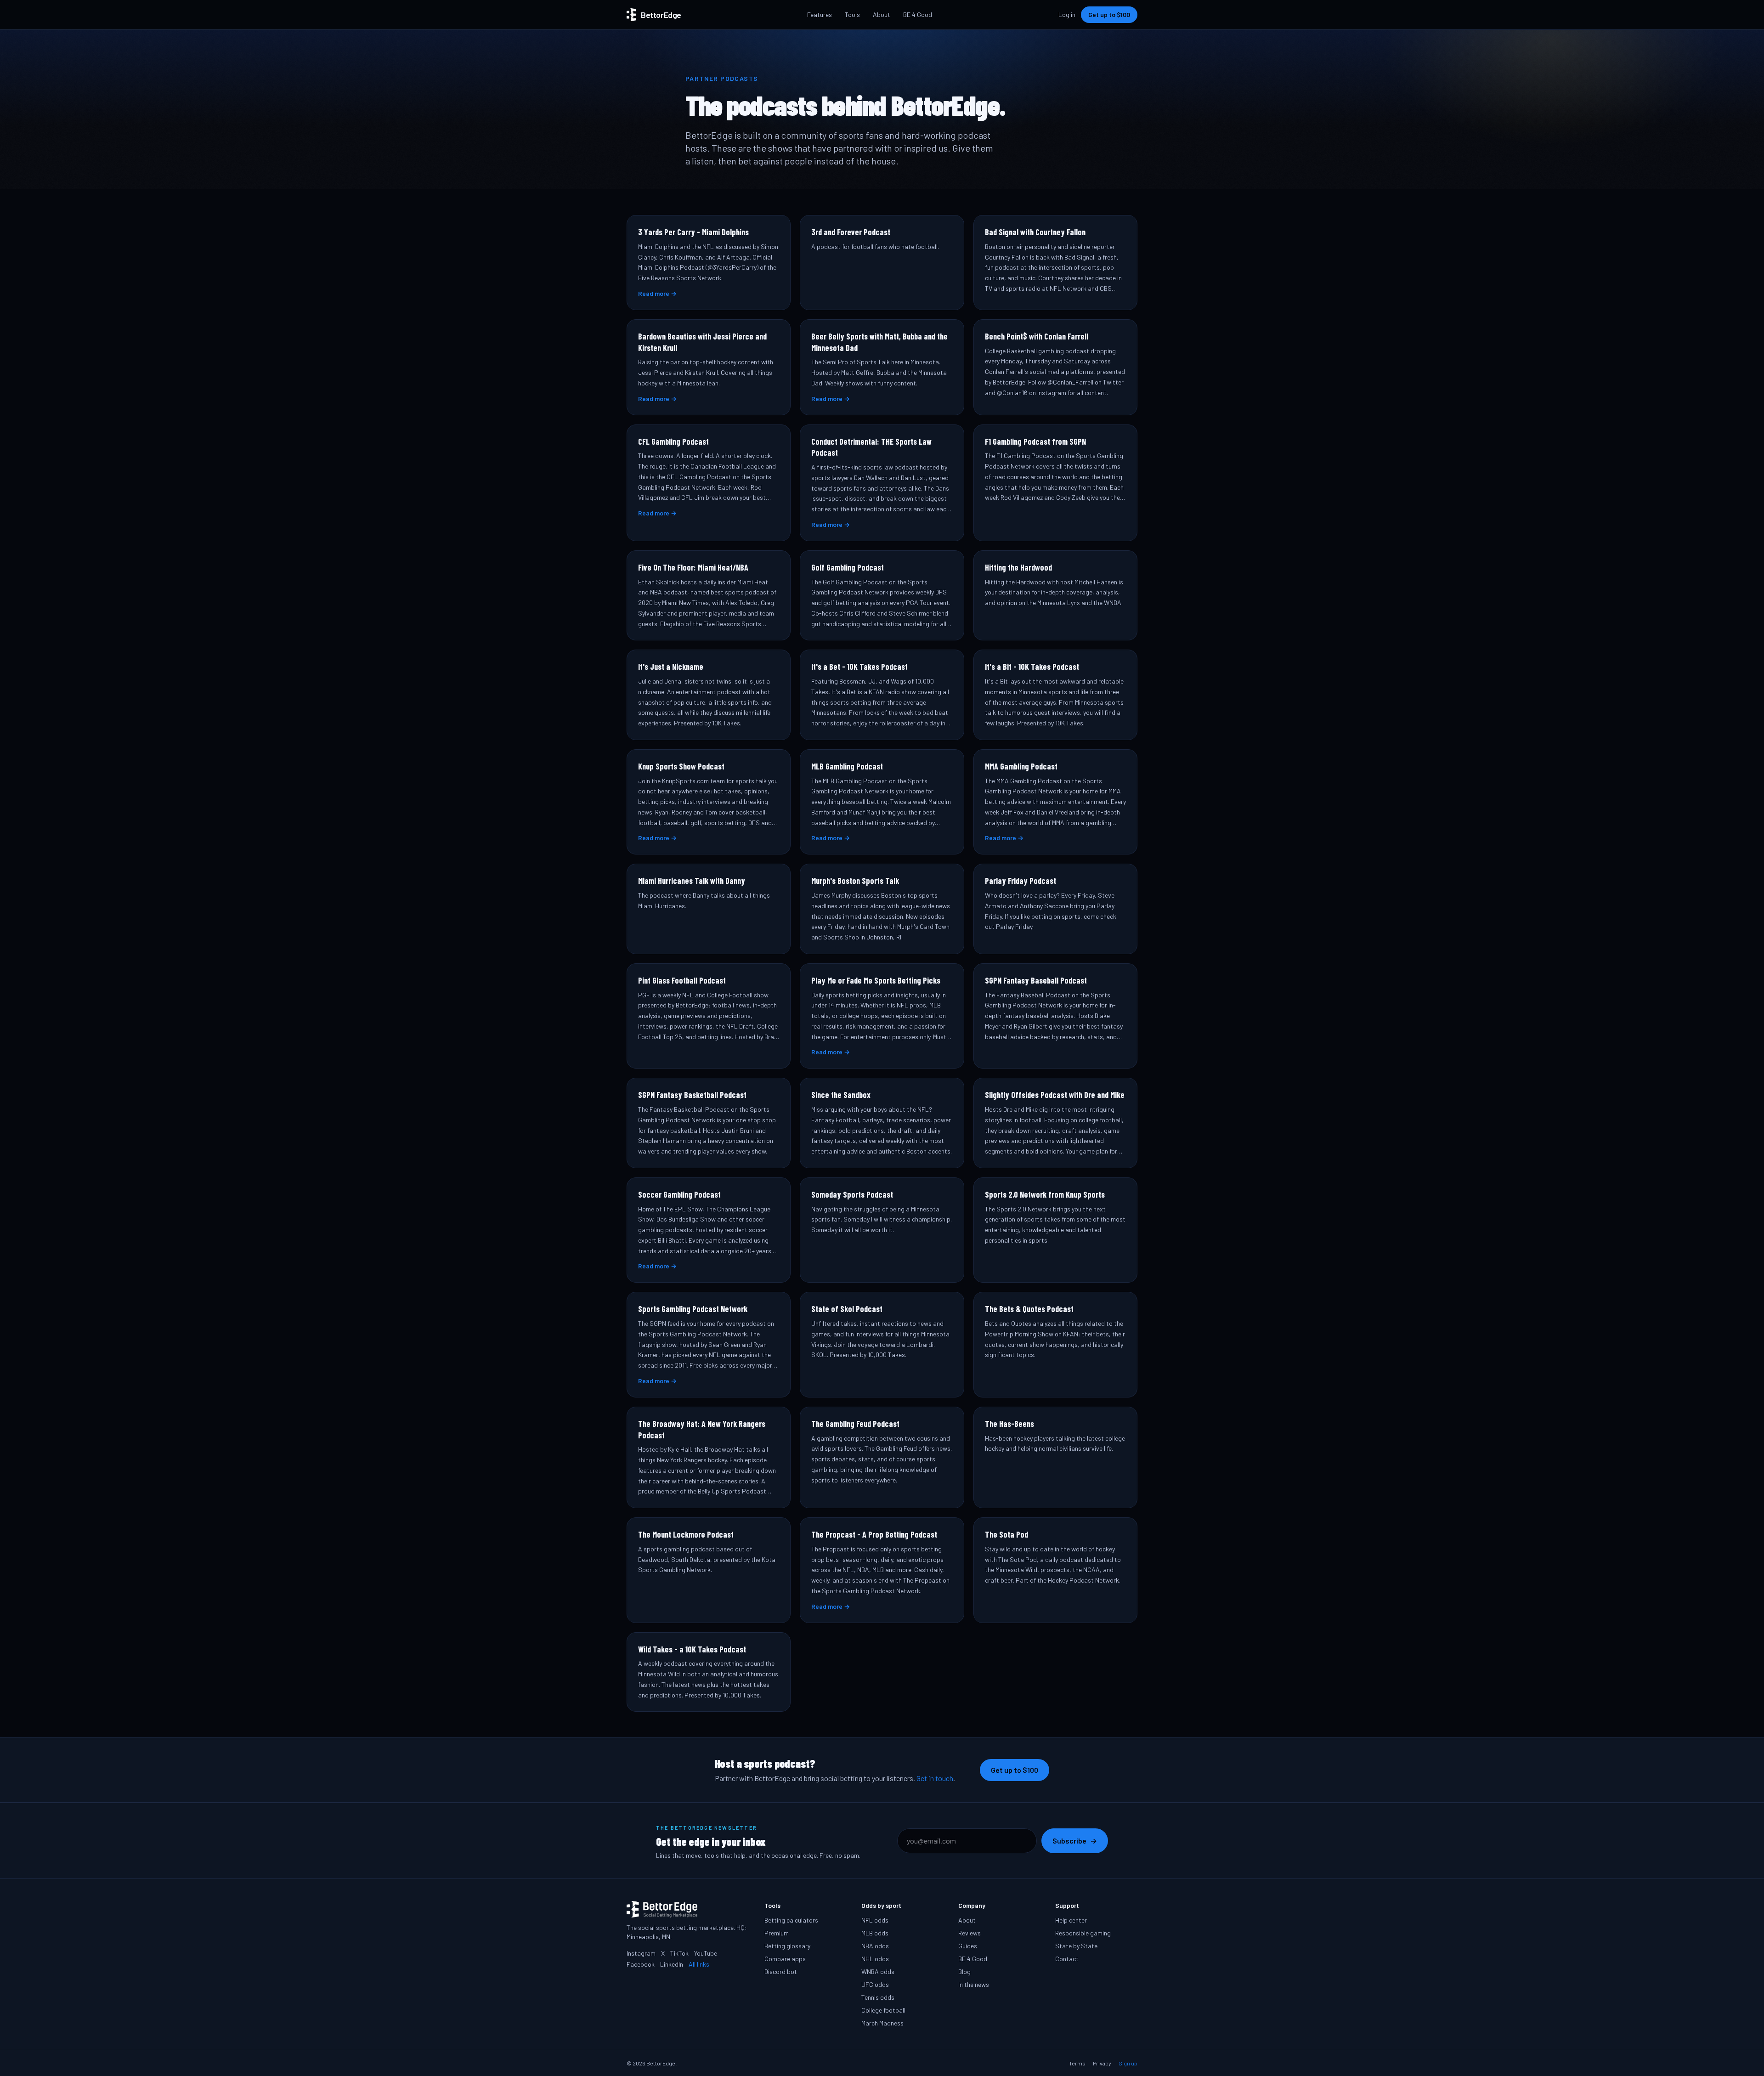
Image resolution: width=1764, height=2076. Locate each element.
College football (883, 2010)
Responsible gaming (1083, 1933)
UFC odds (875, 1984)
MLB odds (875, 1933)
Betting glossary (787, 1946)
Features (820, 14)
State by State (1076, 1946)
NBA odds (875, 1946)
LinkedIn (672, 1964)
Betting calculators (791, 1920)
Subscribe (1075, 1841)
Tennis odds (878, 1997)
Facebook (641, 1964)
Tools (852, 14)
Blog (964, 1971)
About (882, 14)
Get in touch (935, 1778)
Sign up (1128, 2063)
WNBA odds (878, 1971)
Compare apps (785, 1959)
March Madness (882, 2023)
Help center (1071, 1920)
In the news (974, 1984)
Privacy (1102, 2063)
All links (699, 1964)
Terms (1077, 2063)
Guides (968, 1946)
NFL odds (875, 1920)
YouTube (706, 1953)
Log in (1067, 14)
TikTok (679, 1953)
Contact (1067, 1959)
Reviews (970, 1933)
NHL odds (875, 1959)
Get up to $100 (1109, 14)
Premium (777, 1933)
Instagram (641, 1953)
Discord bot (781, 1971)
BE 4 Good (918, 14)
